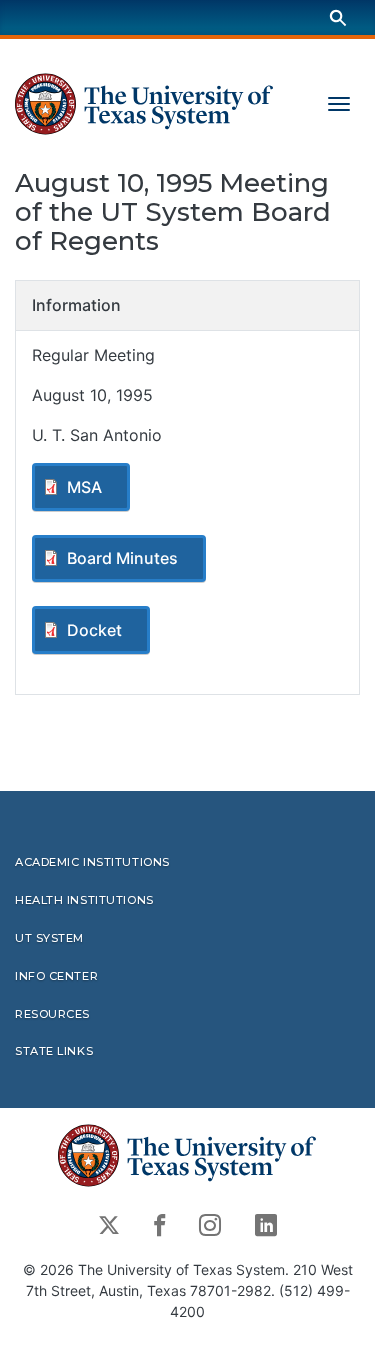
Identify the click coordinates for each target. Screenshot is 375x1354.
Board (122, 558)
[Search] (338, 17)
